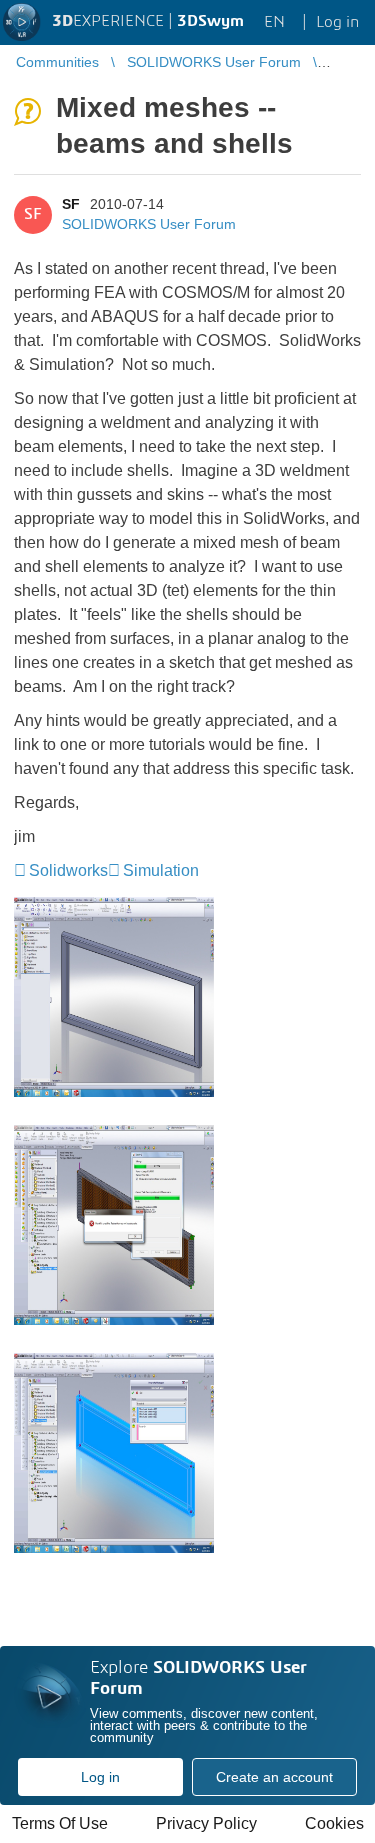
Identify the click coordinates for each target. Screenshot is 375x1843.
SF (71, 204)
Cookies (334, 1823)
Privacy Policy (206, 1823)
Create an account (274, 1777)
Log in (100, 1777)
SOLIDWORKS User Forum (149, 224)
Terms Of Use (60, 1823)
